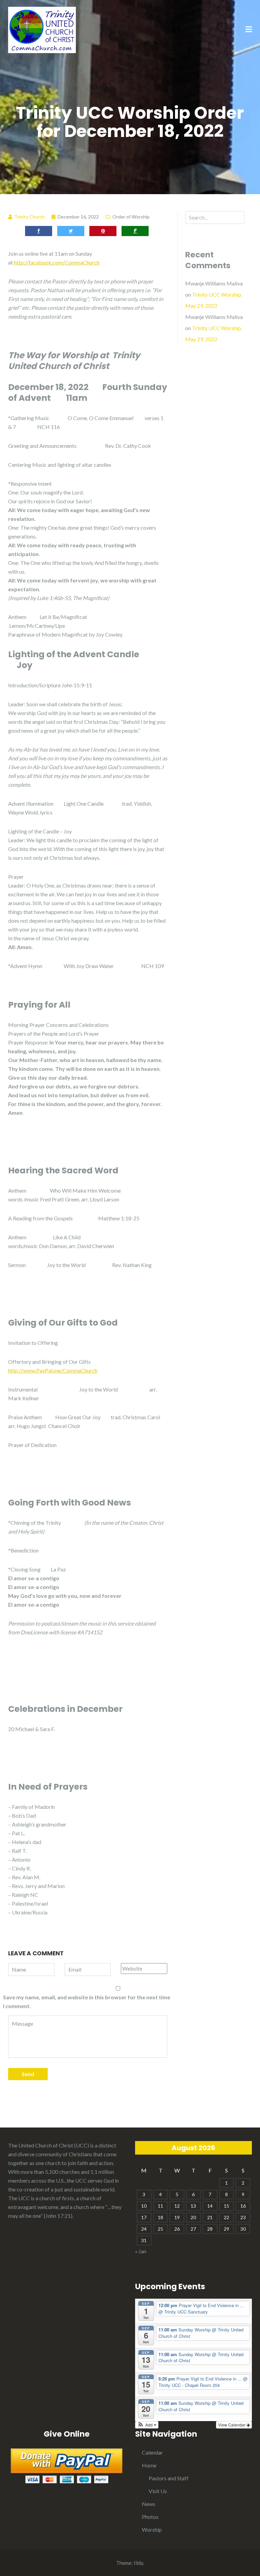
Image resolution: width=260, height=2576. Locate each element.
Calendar (152, 2452)
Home (149, 2465)
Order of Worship (131, 217)
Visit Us (158, 2491)
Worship (152, 2529)
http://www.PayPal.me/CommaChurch (53, 1370)
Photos (150, 2517)
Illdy (138, 2563)
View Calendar (232, 2425)
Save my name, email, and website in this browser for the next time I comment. (87, 2002)
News (149, 2504)
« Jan (141, 2251)
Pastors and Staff (169, 2478)
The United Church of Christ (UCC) (49, 2145)
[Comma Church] (42, 29)
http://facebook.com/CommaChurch (57, 262)
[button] (147, 2425)
